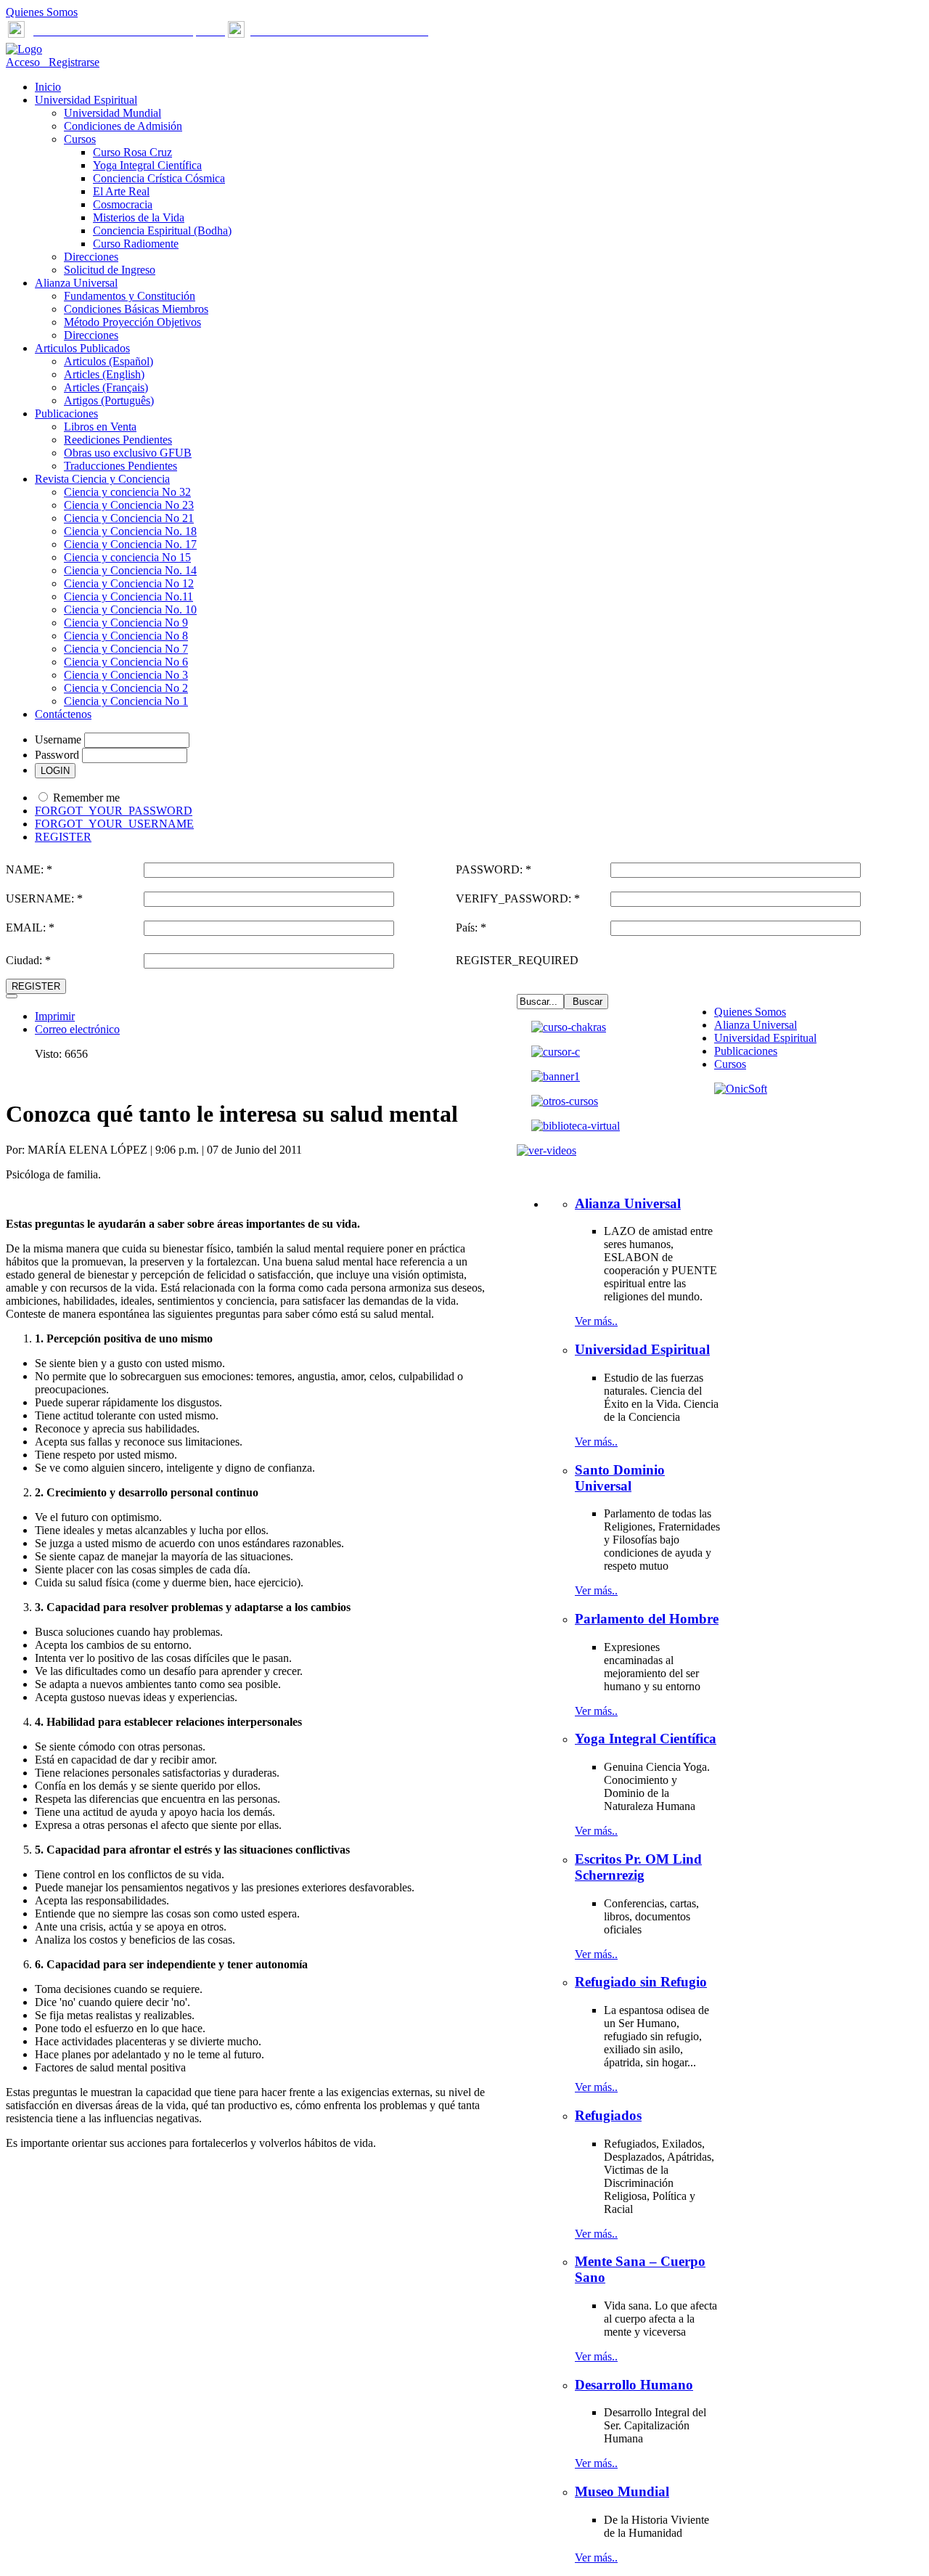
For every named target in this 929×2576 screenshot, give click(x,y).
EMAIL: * (30, 928)
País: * (471, 928)
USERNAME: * (44, 898)
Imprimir (55, 1016)
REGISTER (63, 837)
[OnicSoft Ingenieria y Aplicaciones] (741, 1089)
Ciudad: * (28, 960)
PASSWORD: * (494, 869)
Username (58, 739)
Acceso (24, 62)
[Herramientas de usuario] (12, 996)
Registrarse (71, 62)
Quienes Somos (42, 12)
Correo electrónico (77, 1029)
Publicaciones (746, 1051)
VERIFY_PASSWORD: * (518, 898)
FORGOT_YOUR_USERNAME (114, 824)
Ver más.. (596, 1321)
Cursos (730, 1064)
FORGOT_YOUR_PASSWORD (114, 811)
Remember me (86, 798)
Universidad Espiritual (765, 1038)
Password (57, 755)
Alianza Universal (756, 1025)
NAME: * (29, 869)
